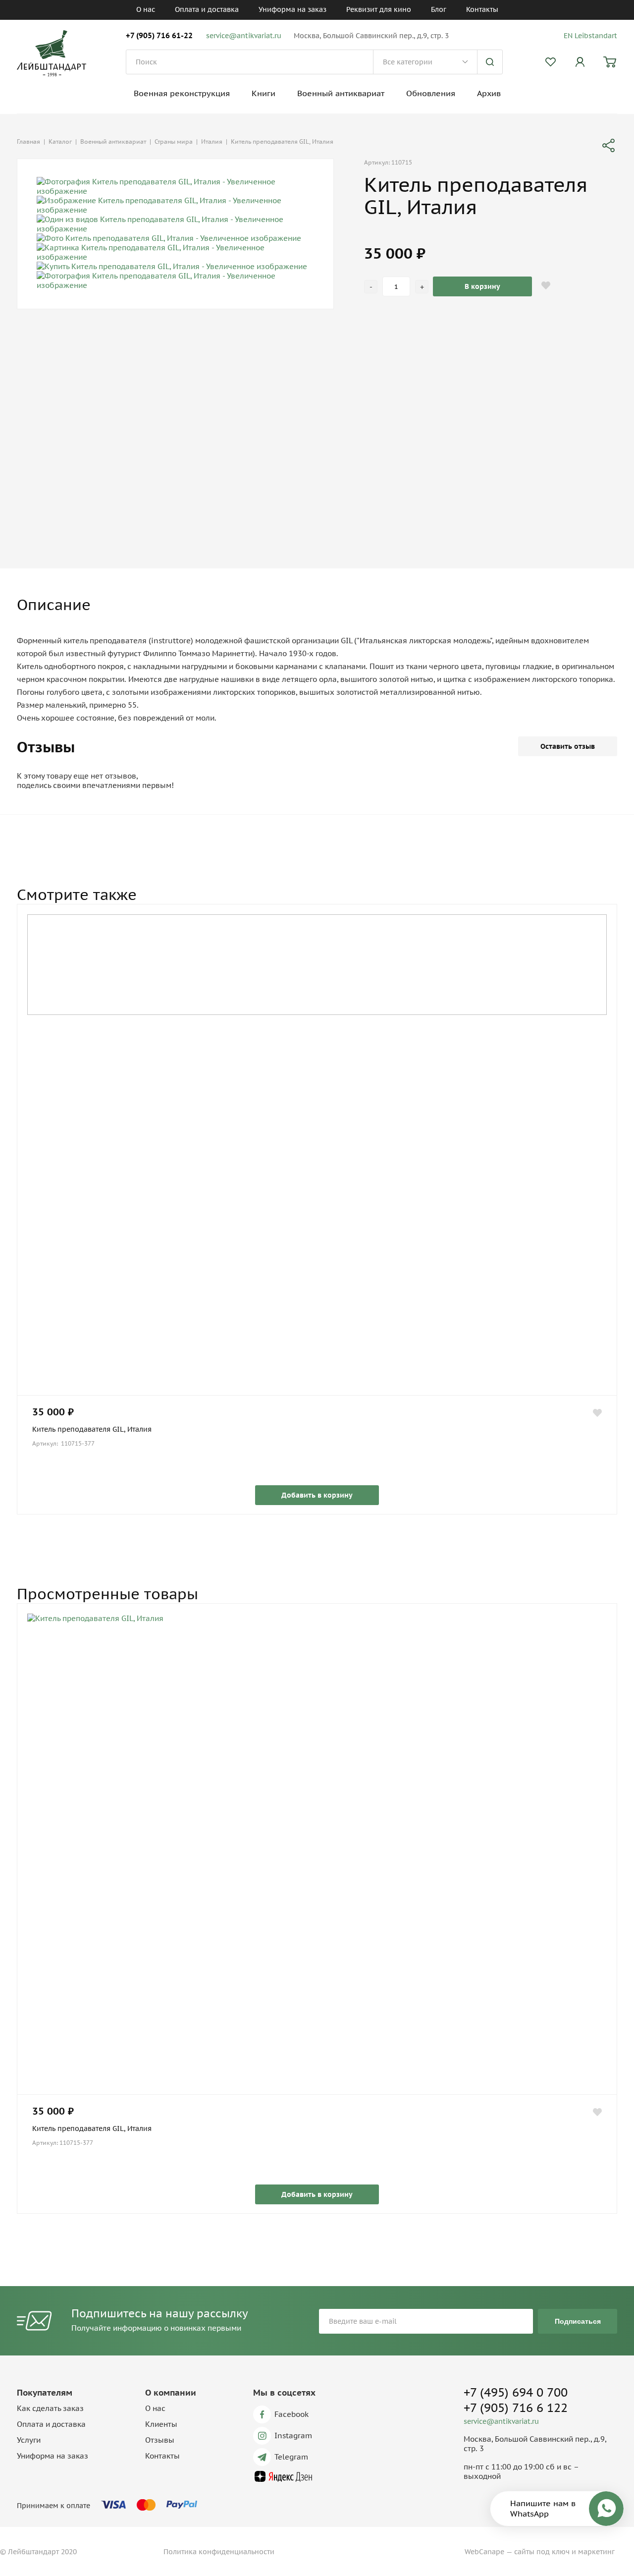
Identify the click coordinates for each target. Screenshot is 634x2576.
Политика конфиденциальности (219, 2552)
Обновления (431, 93)
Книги (264, 93)
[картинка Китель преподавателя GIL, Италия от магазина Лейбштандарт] (317, 1854)
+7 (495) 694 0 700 (516, 2392)
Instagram (293, 2436)
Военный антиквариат (341, 93)
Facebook (291, 2414)
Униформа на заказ (292, 9)
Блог (439, 9)
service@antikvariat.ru (244, 36)
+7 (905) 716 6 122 (516, 2408)
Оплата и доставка (207, 9)
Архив (489, 93)
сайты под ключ (542, 2552)
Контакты (482, 9)
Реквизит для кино (379, 9)
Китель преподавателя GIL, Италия (92, 1429)
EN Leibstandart (590, 36)
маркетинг (596, 2552)
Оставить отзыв (568, 746)
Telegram (291, 2457)
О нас (146, 9)
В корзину (482, 286)
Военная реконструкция (182, 93)
